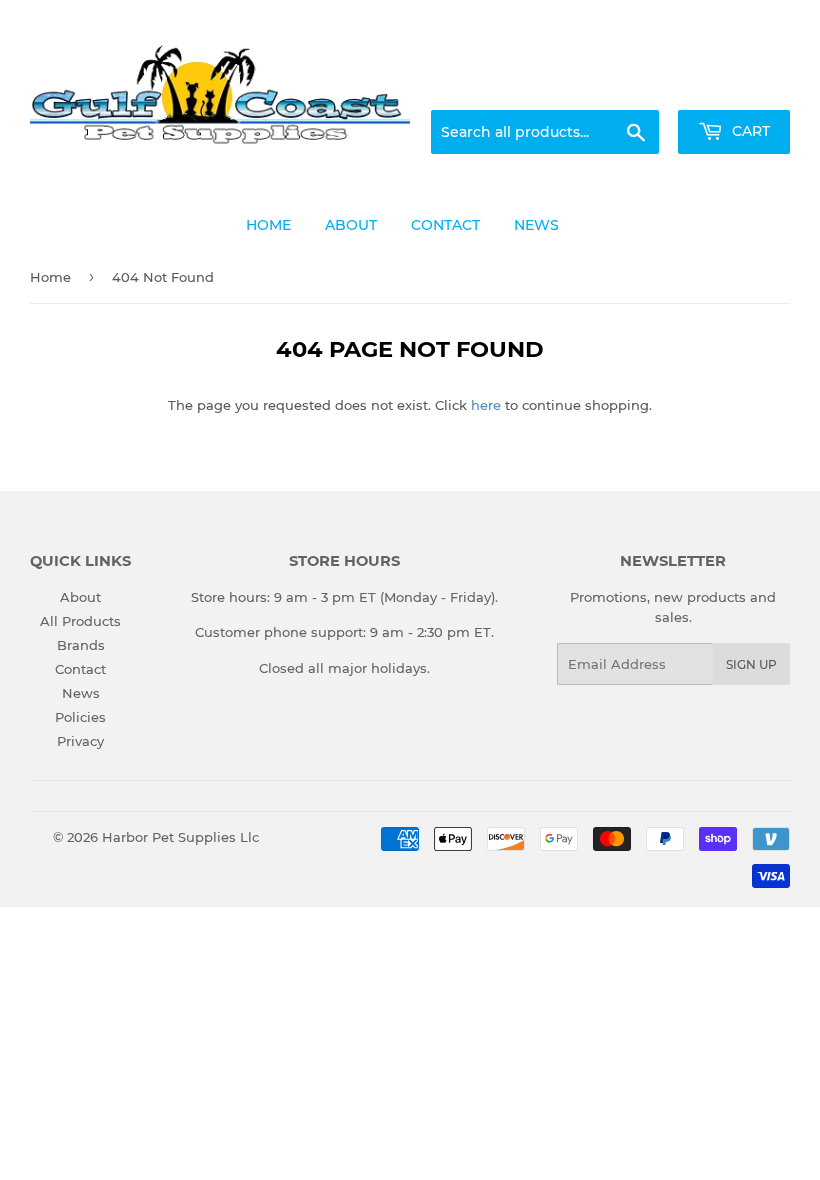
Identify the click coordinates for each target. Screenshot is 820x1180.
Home (50, 277)
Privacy (80, 741)
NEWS (536, 225)
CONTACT (445, 225)
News (81, 693)
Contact (80, 669)
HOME (268, 225)
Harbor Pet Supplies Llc (180, 837)
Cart (749, 131)
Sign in (632, 86)
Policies (80, 717)
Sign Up (751, 664)
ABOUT (351, 225)
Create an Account (735, 86)
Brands (81, 645)
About (80, 597)
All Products (80, 621)
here (486, 405)
